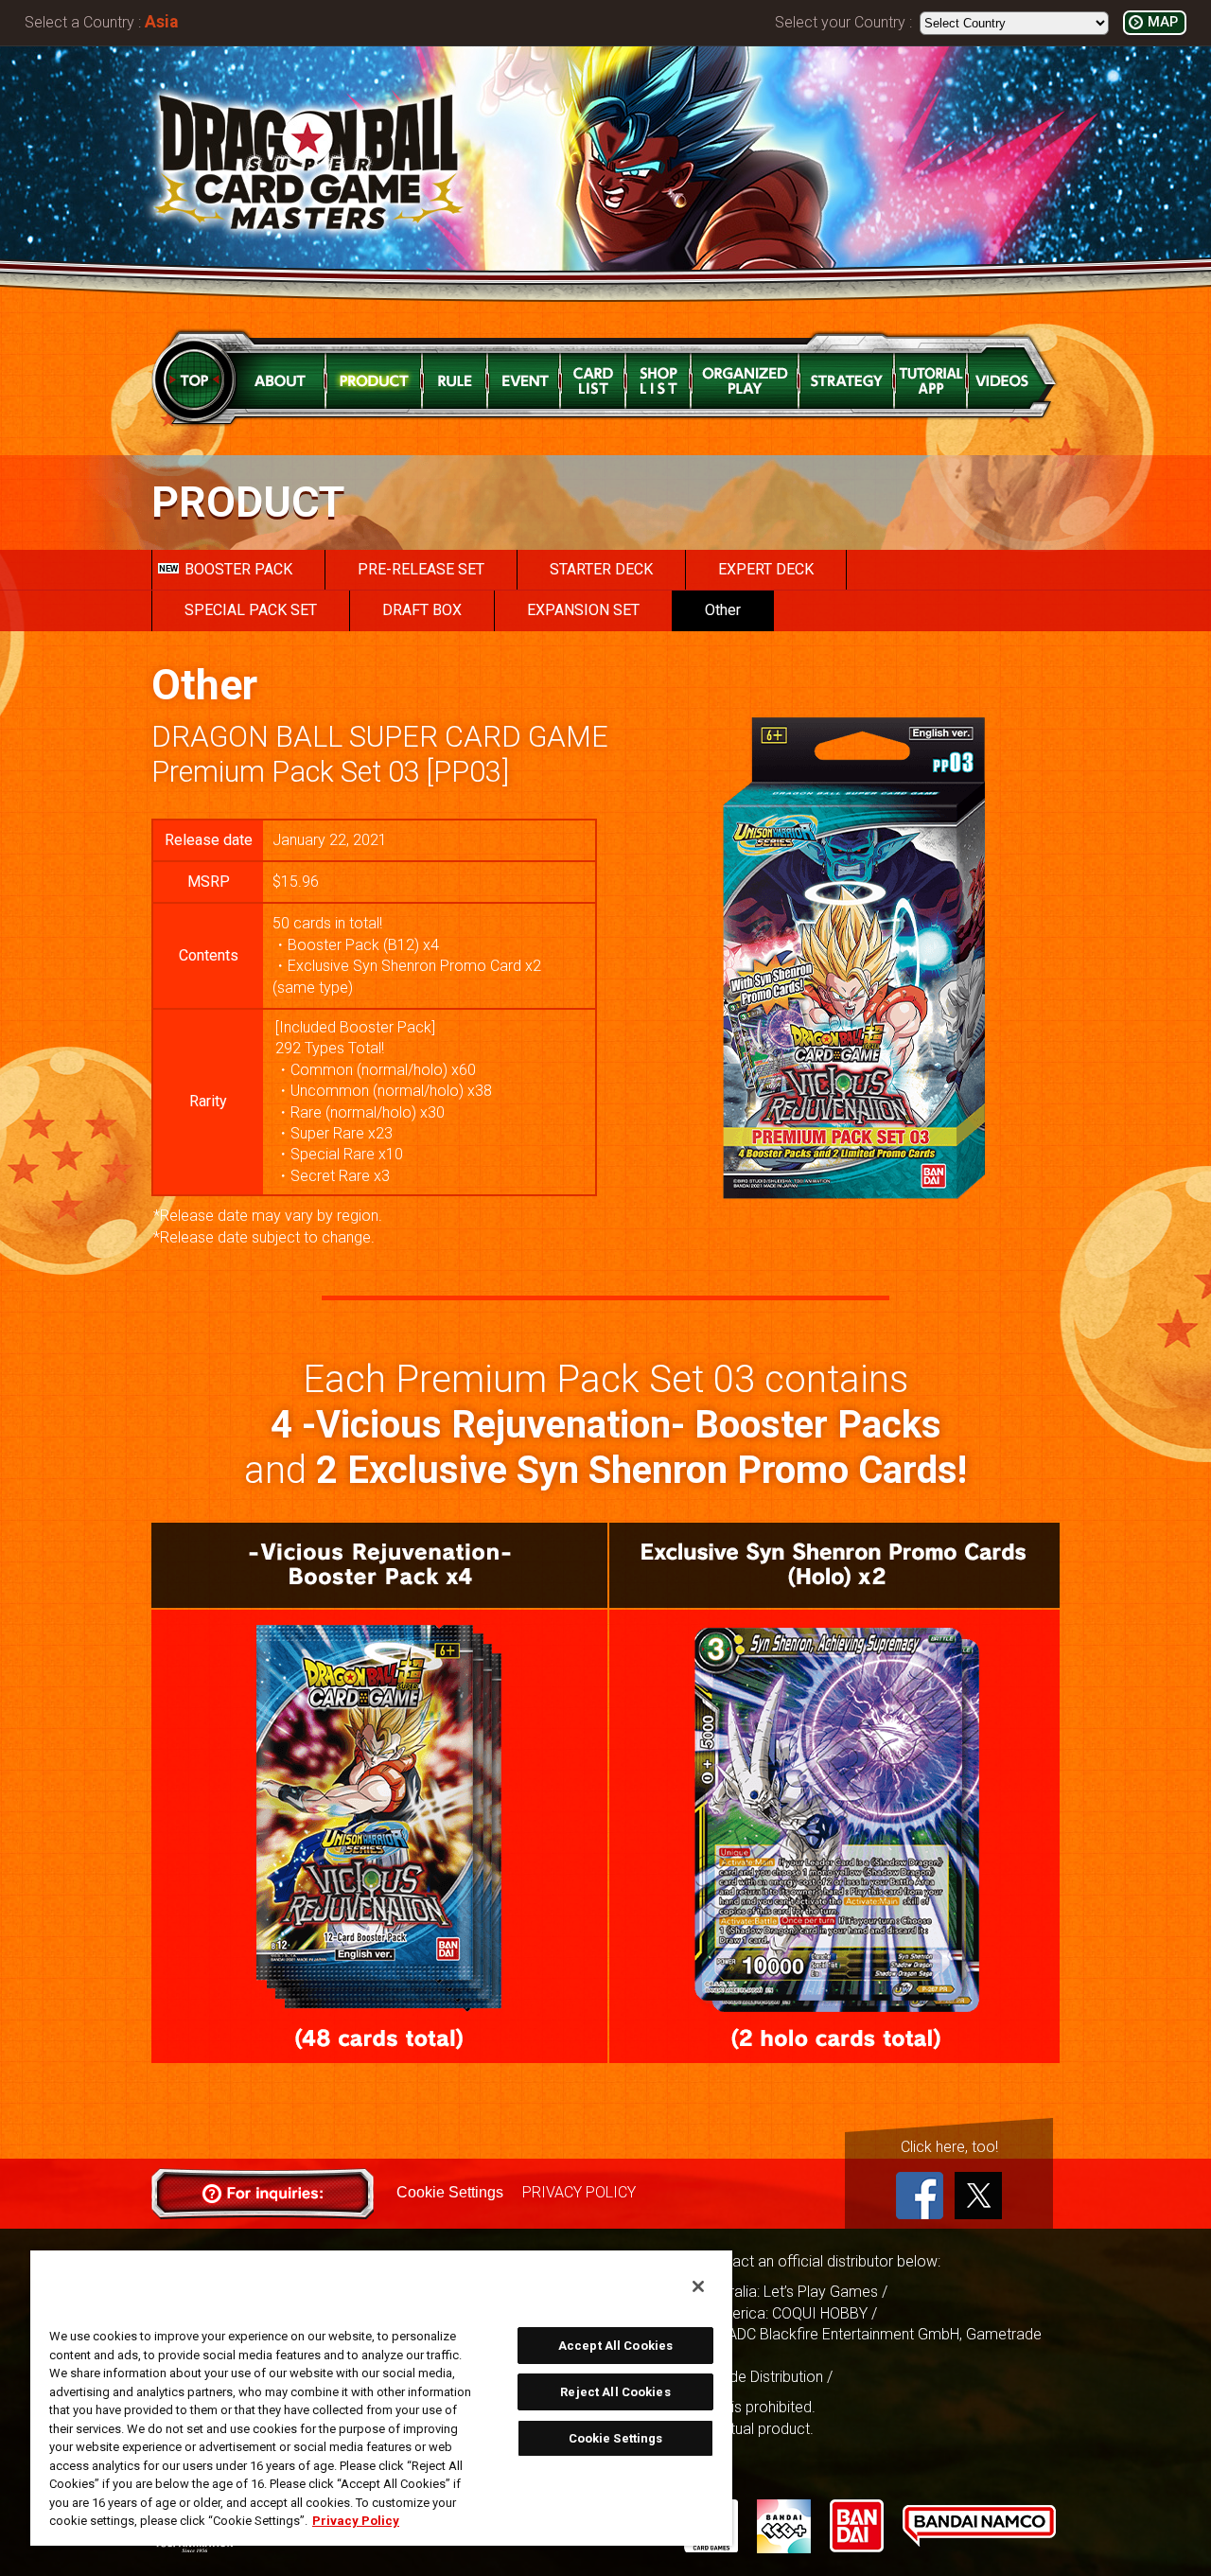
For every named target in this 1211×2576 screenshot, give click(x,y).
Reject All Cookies (615, 2392)
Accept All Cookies (615, 2346)
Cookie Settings (450, 2192)
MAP (1163, 22)
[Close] (698, 2286)
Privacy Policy (356, 2521)
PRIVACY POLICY (579, 2192)
